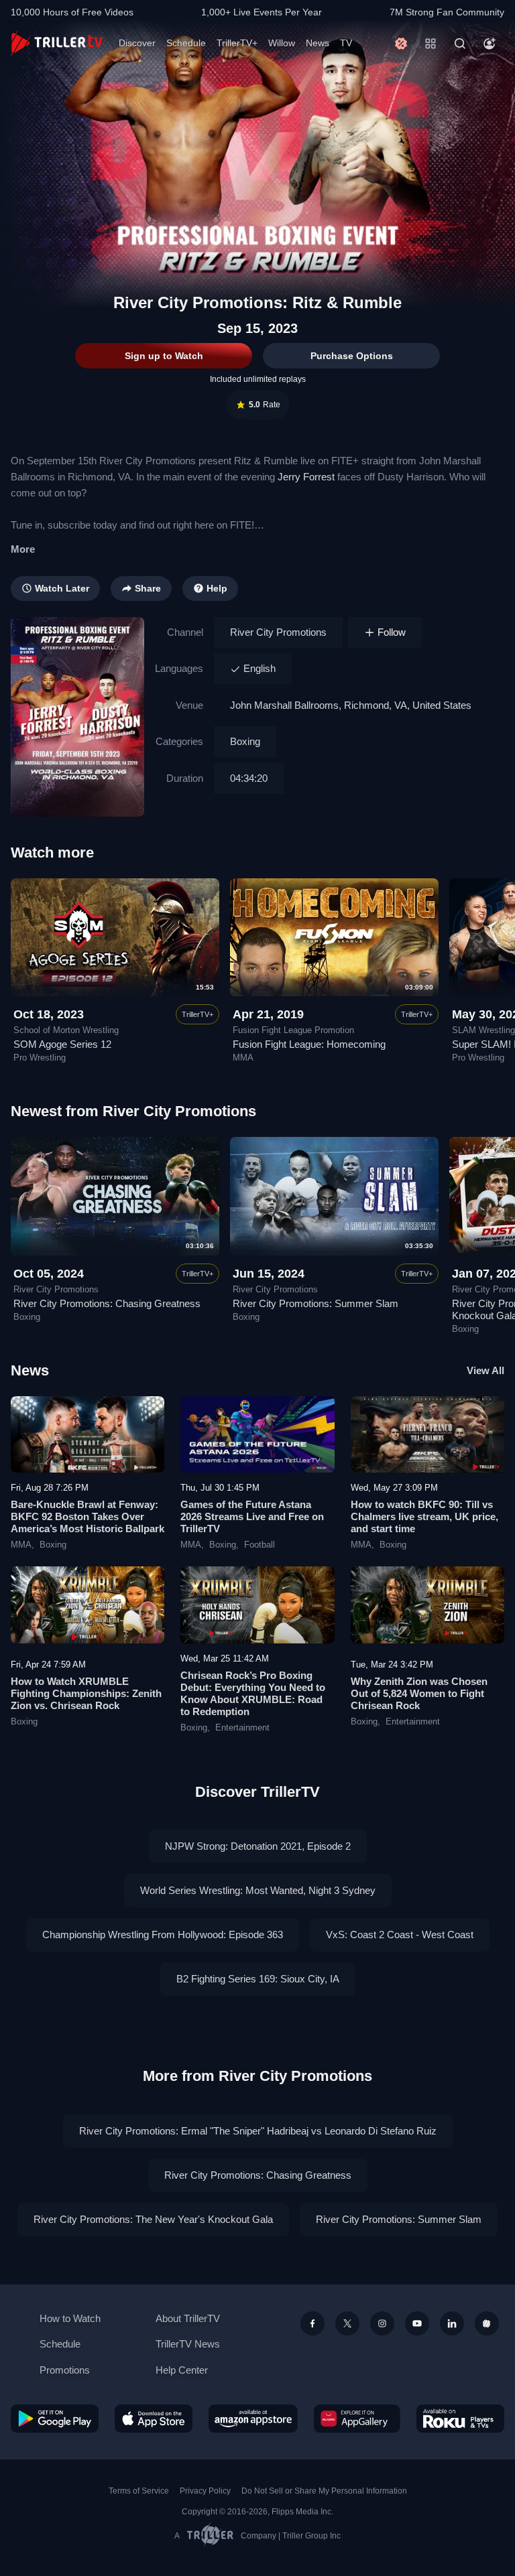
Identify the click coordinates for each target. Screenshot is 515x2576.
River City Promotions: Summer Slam (316, 1303)
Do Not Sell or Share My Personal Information (324, 2491)
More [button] (23, 549)
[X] (347, 2323)
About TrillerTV (188, 2318)
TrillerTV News (188, 2344)
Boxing (245, 741)
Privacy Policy (205, 2491)
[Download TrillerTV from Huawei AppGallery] (357, 2419)
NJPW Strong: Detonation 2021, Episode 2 (258, 1846)
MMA (21, 1545)
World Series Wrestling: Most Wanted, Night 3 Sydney (258, 1890)
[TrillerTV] (57, 43)
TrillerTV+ (237, 43)
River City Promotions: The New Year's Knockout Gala (153, 2219)
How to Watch (70, 2318)
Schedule (186, 43)
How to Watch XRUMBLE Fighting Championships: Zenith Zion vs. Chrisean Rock (86, 1693)
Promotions (65, 2370)
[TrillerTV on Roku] (460, 2419)
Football (260, 1545)
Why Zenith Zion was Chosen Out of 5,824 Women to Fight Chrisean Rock (419, 1693)
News (318, 43)
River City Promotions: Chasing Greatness (107, 1303)
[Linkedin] (452, 2323)
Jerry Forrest (306, 477)
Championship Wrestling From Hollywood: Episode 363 (163, 1935)
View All (485, 1370)
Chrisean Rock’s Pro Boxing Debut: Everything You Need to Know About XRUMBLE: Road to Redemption (253, 1693)
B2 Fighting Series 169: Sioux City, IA (258, 1979)
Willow (282, 43)
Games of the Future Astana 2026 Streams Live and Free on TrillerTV (252, 1516)
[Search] (460, 44)
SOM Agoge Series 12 (62, 1044)
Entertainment (242, 1728)
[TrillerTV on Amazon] (253, 2419)
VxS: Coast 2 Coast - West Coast (400, 1935)
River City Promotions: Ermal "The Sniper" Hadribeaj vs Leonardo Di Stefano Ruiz (258, 2131)
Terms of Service (139, 2491)
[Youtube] (417, 2323)
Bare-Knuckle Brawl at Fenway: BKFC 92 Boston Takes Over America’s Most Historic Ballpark (88, 1516)
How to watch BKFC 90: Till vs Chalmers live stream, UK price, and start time (424, 1516)
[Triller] (487, 2323)
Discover (137, 43)
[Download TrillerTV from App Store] (154, 2419)
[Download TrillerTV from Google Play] (55, 2419)
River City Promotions (278, 632)
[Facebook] (312, 2323)
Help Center (182, 2370)
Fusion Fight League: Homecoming (309, 1044)
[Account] (490, 44)
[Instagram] (382, 2323)
